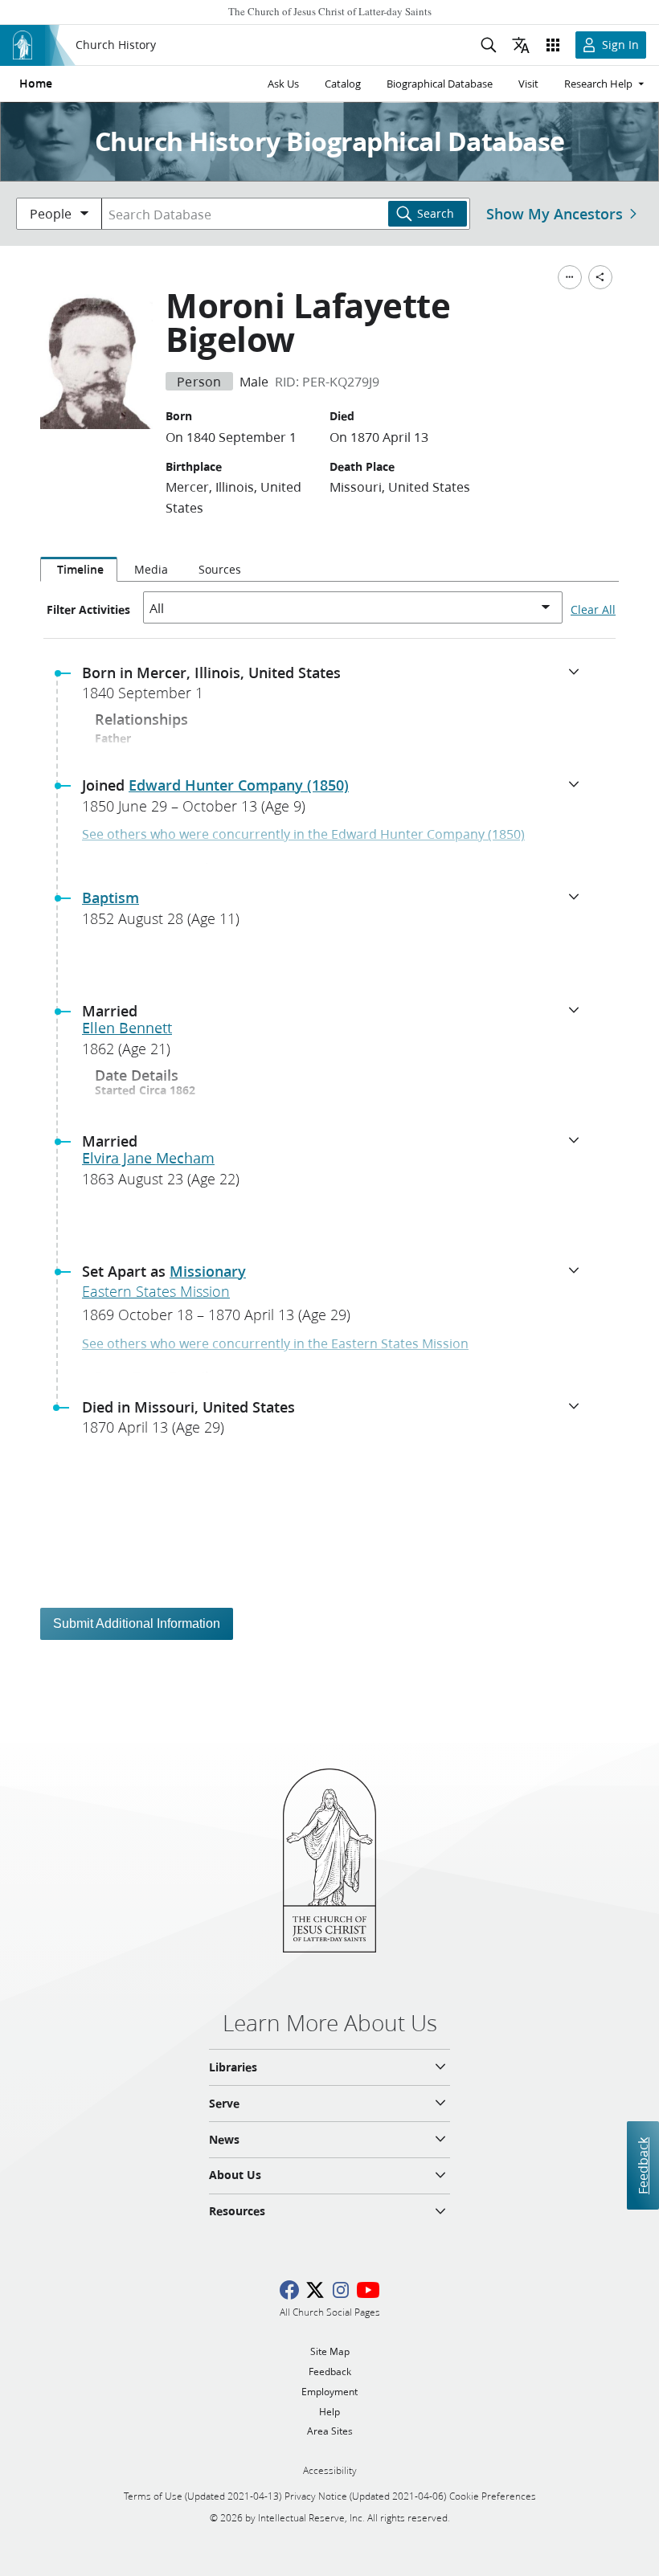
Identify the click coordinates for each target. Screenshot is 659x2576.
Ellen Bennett (127, 1028)
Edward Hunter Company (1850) (239, 785)
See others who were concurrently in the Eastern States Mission (275, 1343)
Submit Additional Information (137, 1623)
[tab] (79, 570)
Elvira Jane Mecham (148, 1158)
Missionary (208, 1271)
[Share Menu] (600, 277)
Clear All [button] (593, 610)
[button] (336, 688)
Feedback (643, 2166)
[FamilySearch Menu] (570, 277)
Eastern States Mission (156, 1291)
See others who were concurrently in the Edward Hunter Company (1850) (303, 834)
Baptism (111, 898)
